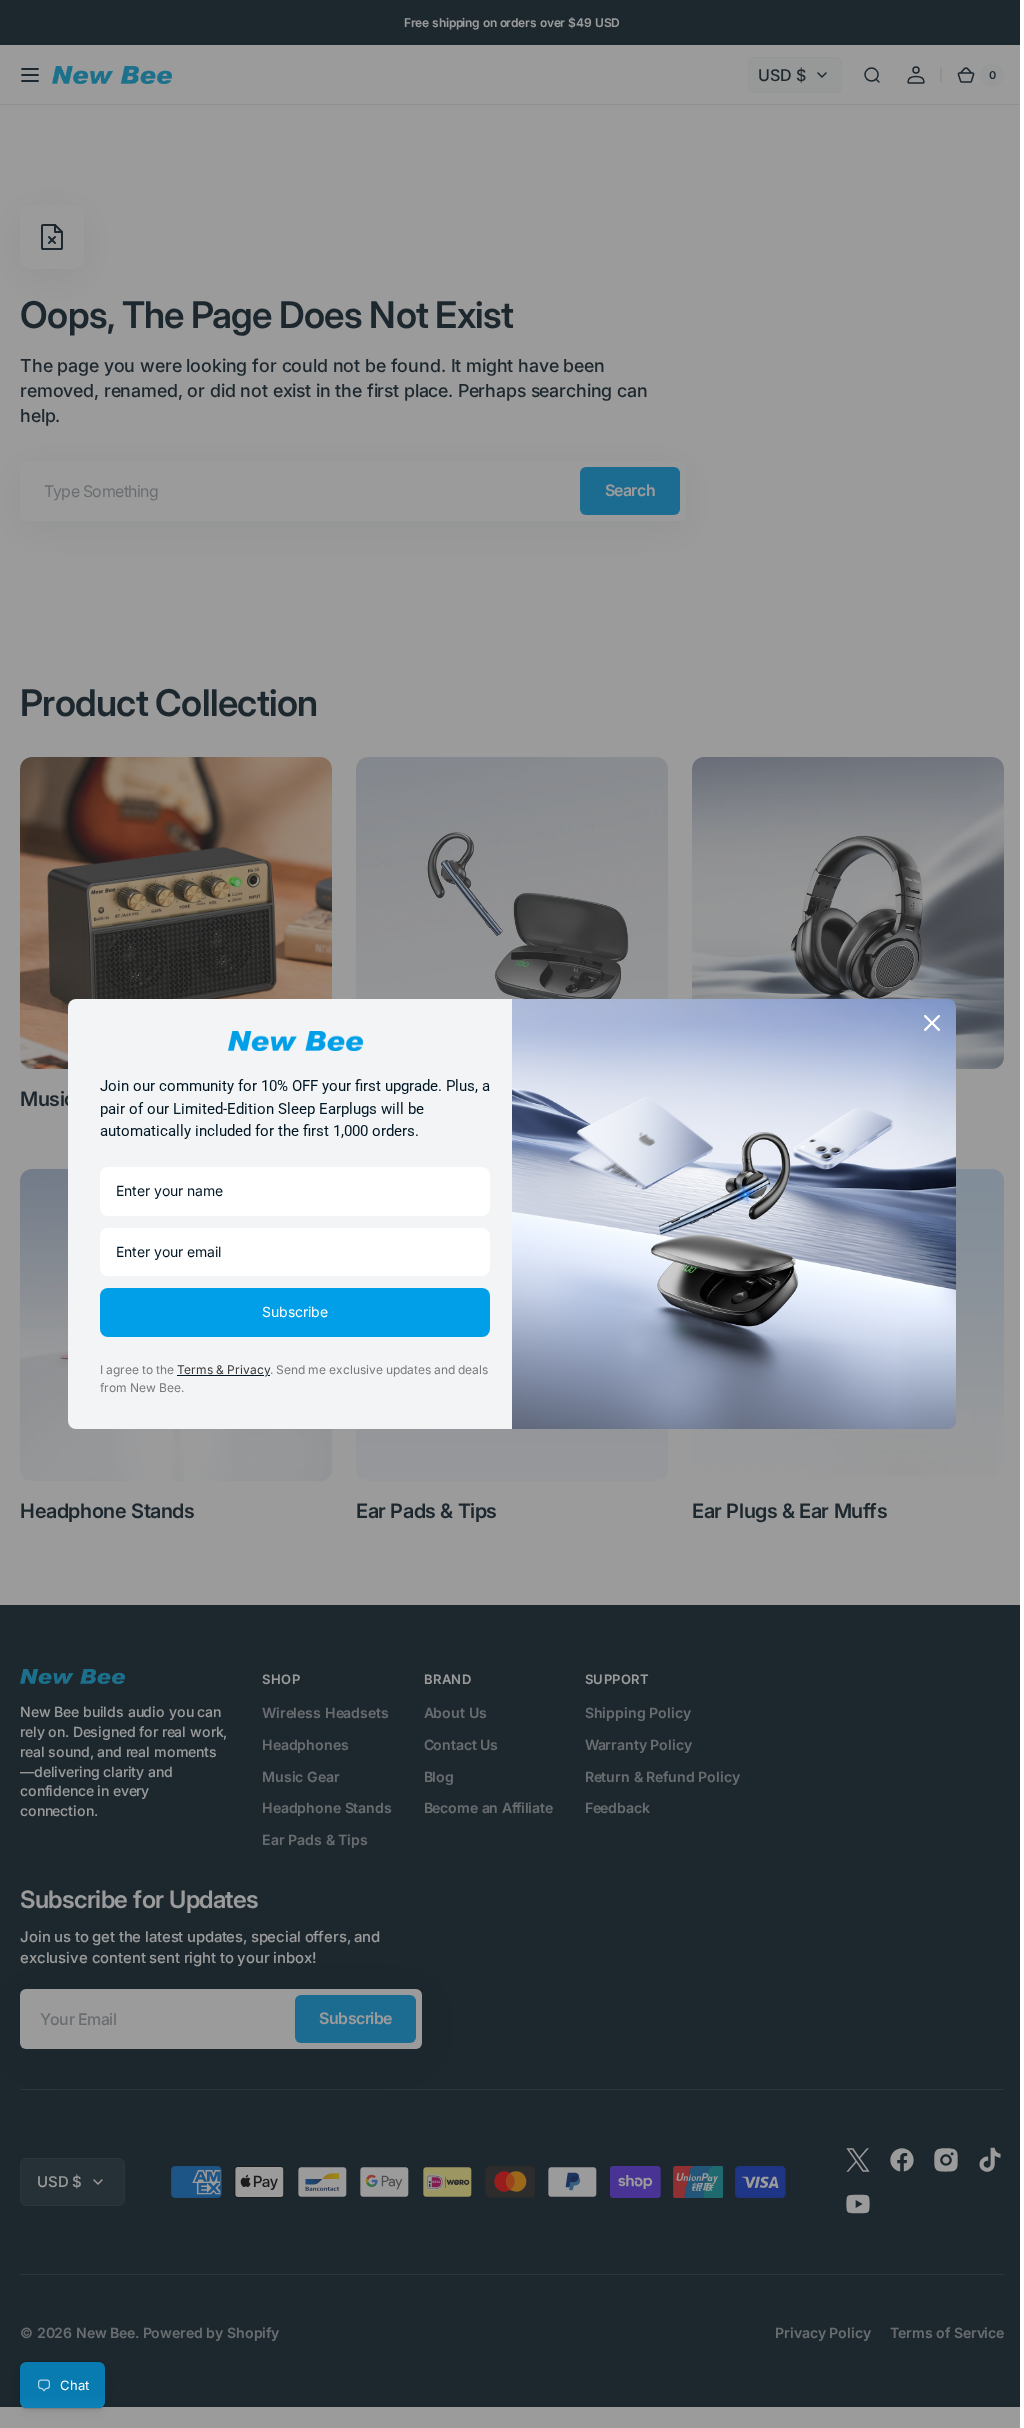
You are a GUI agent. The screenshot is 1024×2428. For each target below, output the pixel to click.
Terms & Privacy (216, 1369)
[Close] (925, 1023)
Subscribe (288, 1311)
